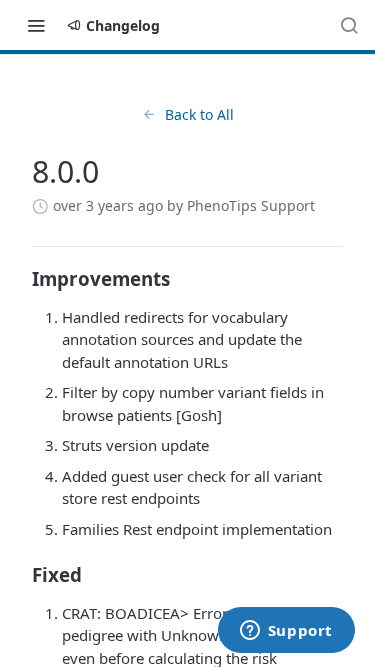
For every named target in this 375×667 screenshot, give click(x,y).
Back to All (199, 114)
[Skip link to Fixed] (18, 575)
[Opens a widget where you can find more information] (286, 632)
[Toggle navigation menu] (36, 25)
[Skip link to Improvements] (18, 279)
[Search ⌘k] (349, 25)
